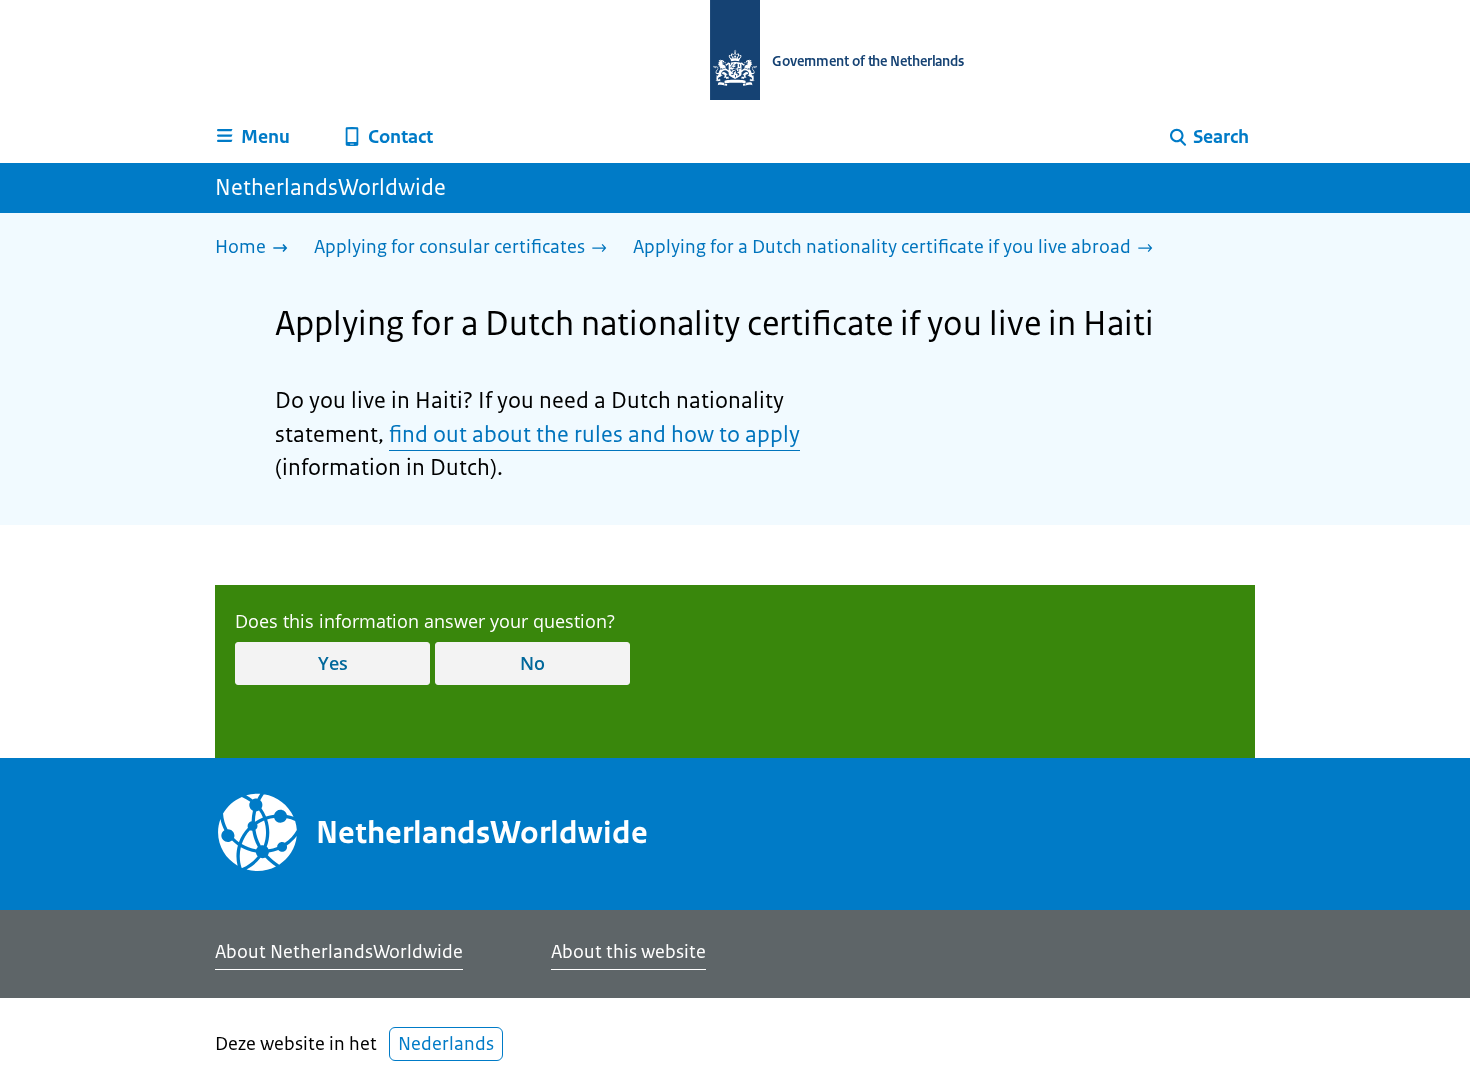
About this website (628, 952)
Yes (333, 663)
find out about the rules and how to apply (594, 434)
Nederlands (446, 1044)
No (532, 663)
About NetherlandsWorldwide (339, 952)
